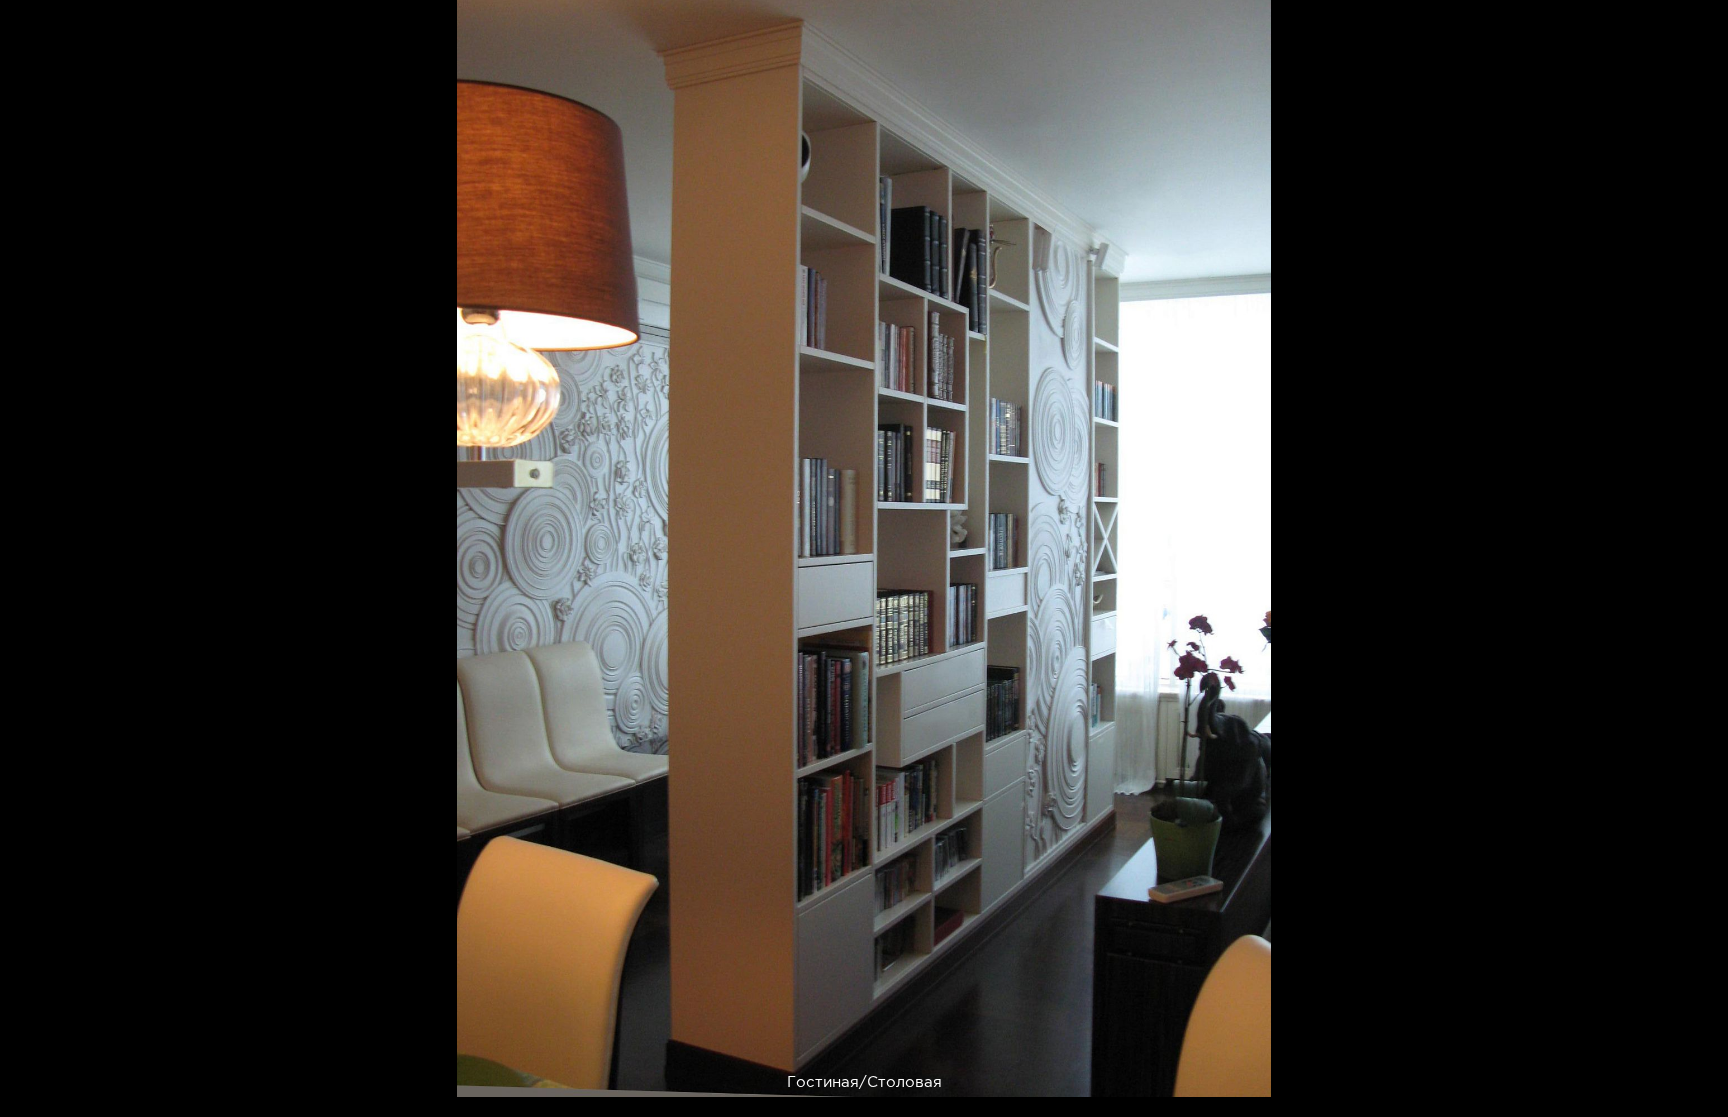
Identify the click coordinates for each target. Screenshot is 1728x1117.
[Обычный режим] (40, 40)
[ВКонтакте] (1142, 1069)
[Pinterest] (1093, 1069)
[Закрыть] (1698, 29)
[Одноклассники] (1191, 1069)
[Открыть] (1716, 110)
